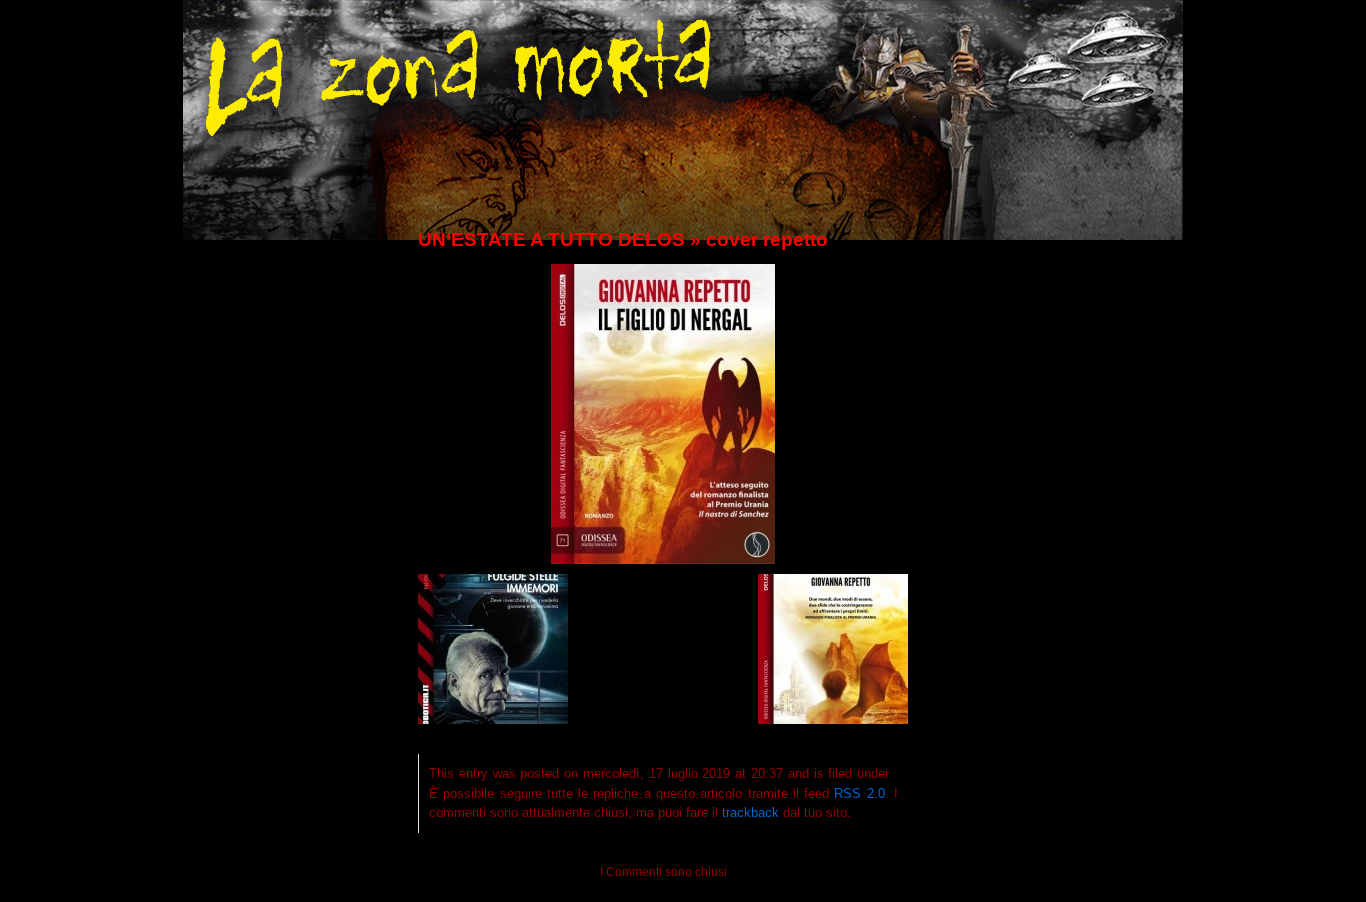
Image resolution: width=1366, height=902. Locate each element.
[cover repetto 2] (833, 719)
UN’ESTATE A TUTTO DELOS (551, 239)
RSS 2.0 (859, 793)
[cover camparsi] (493, 719)
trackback (750, 812)
